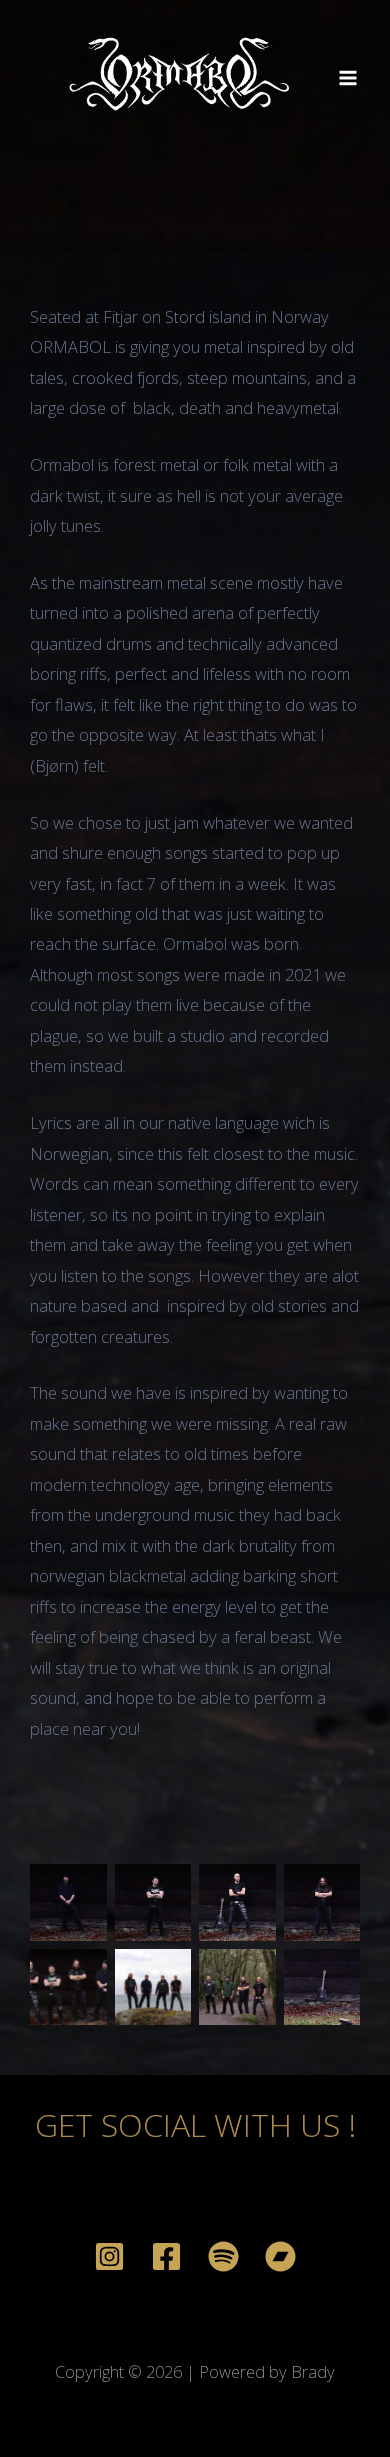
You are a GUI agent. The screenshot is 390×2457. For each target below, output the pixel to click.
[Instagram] (109, 2256)
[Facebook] (166, 2256)
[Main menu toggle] (347, 78)
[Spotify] (223, 2256)
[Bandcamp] (280, 2256)
